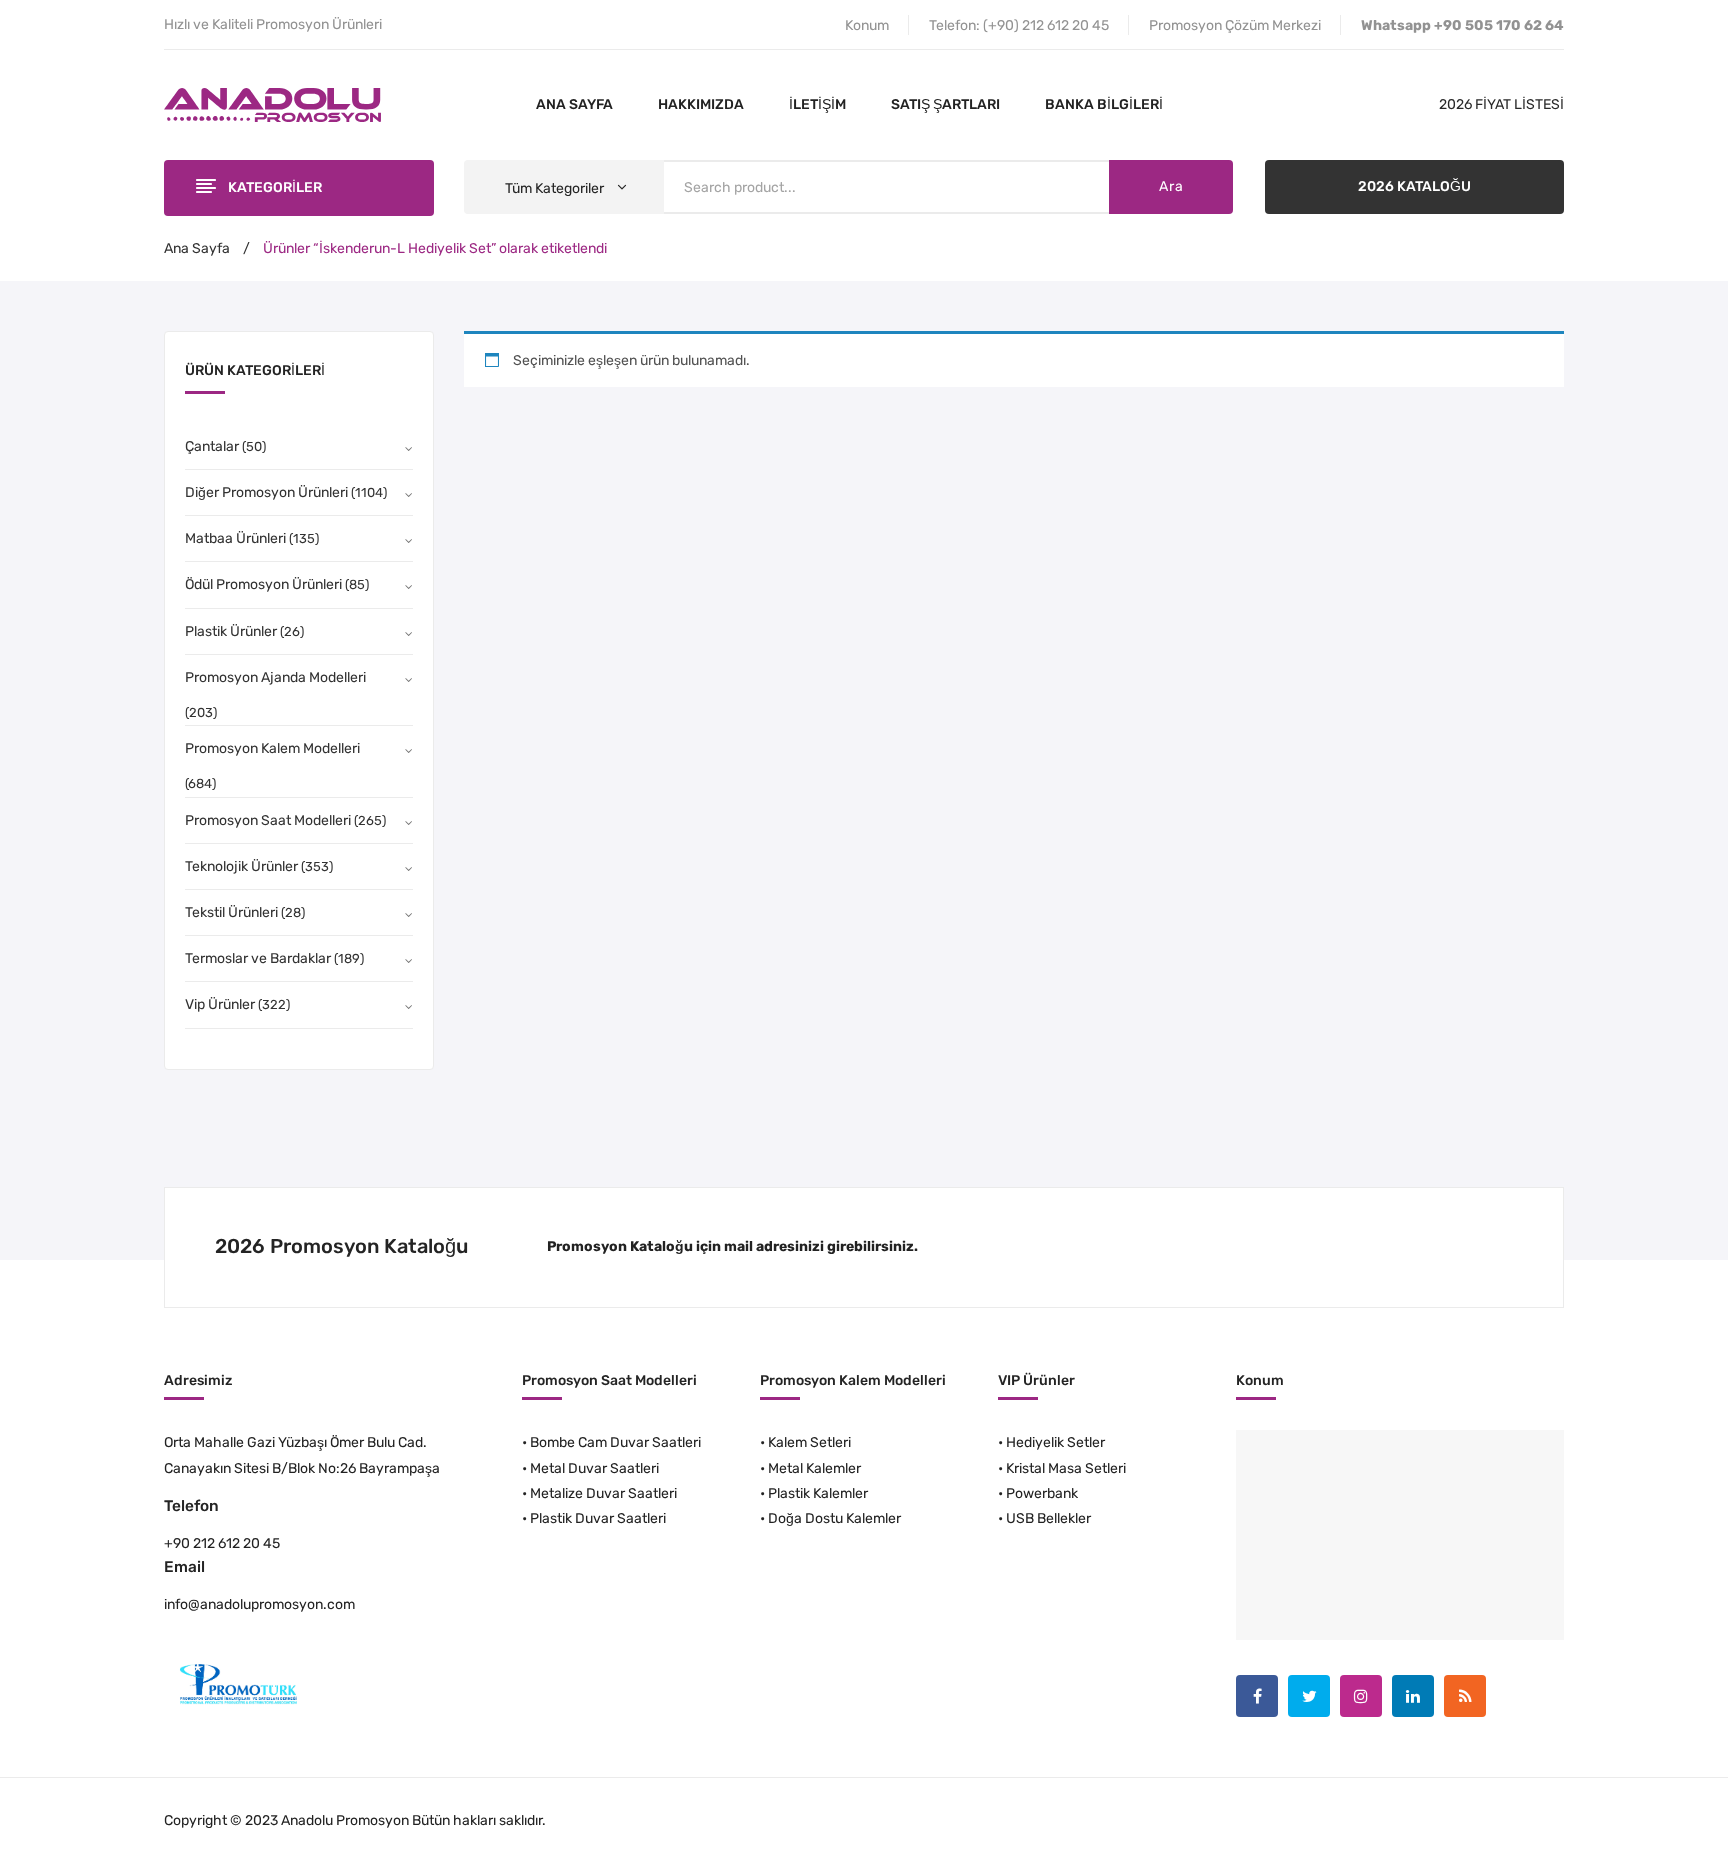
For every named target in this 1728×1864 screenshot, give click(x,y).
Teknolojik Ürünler (241, 866)
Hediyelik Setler (1055, 1442)
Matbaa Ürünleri (235, 538)
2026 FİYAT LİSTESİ (1501, 104)
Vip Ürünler (220, 1004)
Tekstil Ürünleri (231, 912)
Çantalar (212, 446)
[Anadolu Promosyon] (272, 104)
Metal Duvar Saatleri (594, 1468)
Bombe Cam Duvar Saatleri (615, 1442)
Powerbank (1042, 1493)
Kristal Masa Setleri (1066, 1468)
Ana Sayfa (197, 248)
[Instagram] (1361, 1696)
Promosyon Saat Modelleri (268, 820)
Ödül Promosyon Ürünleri (263, 584)
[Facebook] (1257, 1696)
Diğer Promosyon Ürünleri (266, 492)
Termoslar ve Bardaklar (258, 958)
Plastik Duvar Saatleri (598, 1518)
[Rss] (1465, 1696)
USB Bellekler (1048, 1518)
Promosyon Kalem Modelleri (272, 748)
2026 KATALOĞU (1414, 186)
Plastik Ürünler (231, 631)
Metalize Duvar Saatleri (603, 1493)
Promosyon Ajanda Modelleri (275, 677)
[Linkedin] (1413, 1696)
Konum (867, 25)
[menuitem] (574, 105)
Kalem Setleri (809, 1442)
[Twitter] (1309, 1696)
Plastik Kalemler (818, 1493)
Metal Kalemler (814, 1468)
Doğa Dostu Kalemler (834, 1518)
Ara (1171, 186)
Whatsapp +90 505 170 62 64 (1462, 25)
